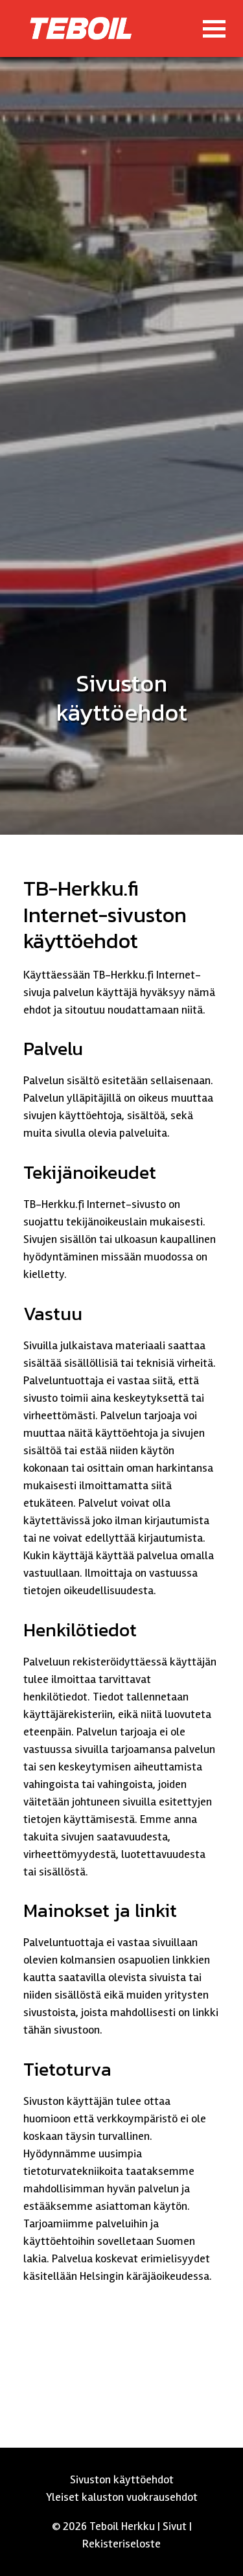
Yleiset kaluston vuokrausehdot (122, 2497)
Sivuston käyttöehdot (122, 2479)
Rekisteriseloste (121, 2544)
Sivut (175, 2526)
